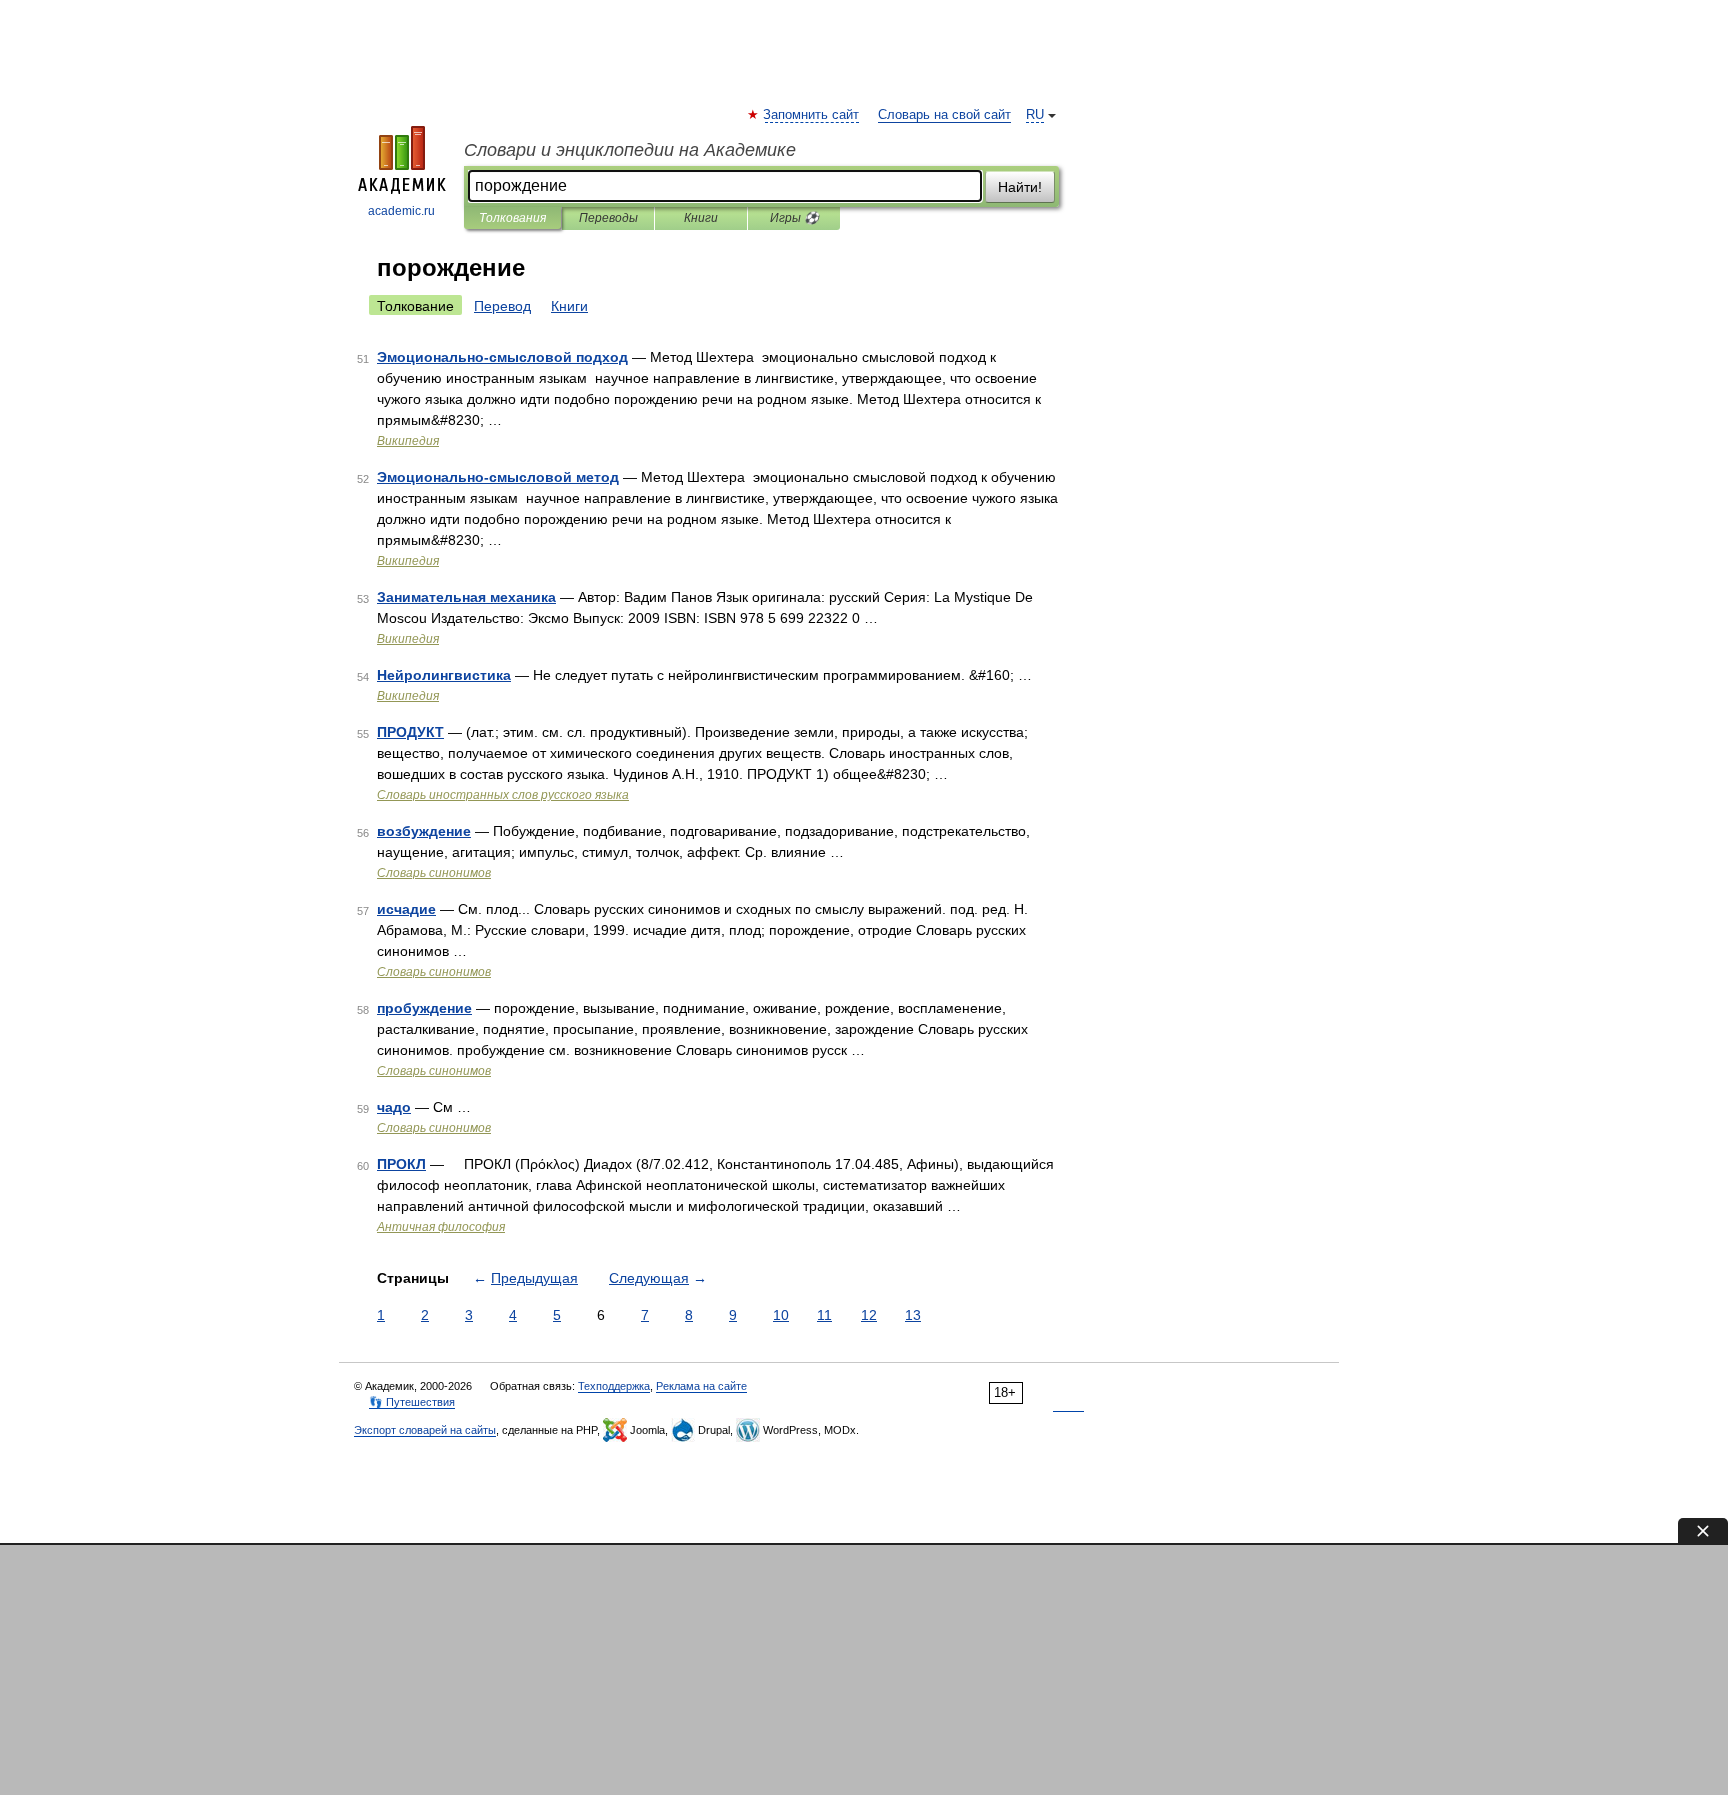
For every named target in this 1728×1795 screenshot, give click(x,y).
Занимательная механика (466, 597)
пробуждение (424, 1008)
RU (1035, 115)
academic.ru (401, 211)
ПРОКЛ (401, 1164)
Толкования (512, 218)
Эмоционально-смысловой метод (498, 477)
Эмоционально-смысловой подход (502, 357)
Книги (701, 218)
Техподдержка (614, 1386)
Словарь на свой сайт (944, 115)
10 (781, 1315)
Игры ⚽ (794, 218)
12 (869, 1315)
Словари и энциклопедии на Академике (630, 150)
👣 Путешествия (412, 1402)
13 (913, 1315)
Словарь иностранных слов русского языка (503, 795)
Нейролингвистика (444, 675)
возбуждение (424, 831)
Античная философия (441, 1227)
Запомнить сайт (812, 115)
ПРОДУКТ (410, 732)
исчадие (406, 909)
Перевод (502, 306)
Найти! (1020, 187)
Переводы (608, 218)
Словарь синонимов (434, 873)
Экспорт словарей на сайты (425, 1430)
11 (824, 1315)
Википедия (408, 441)
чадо (394, 1107)
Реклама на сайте (701, 1386)
